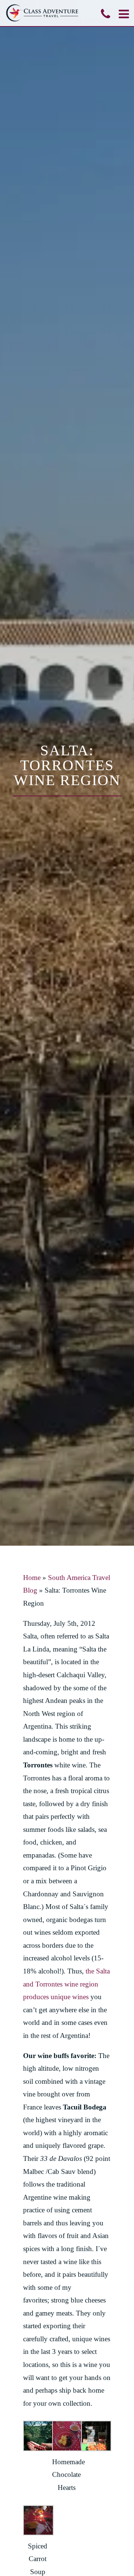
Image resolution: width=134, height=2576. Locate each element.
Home (32, 1578)
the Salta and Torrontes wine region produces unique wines (66, 1984)
